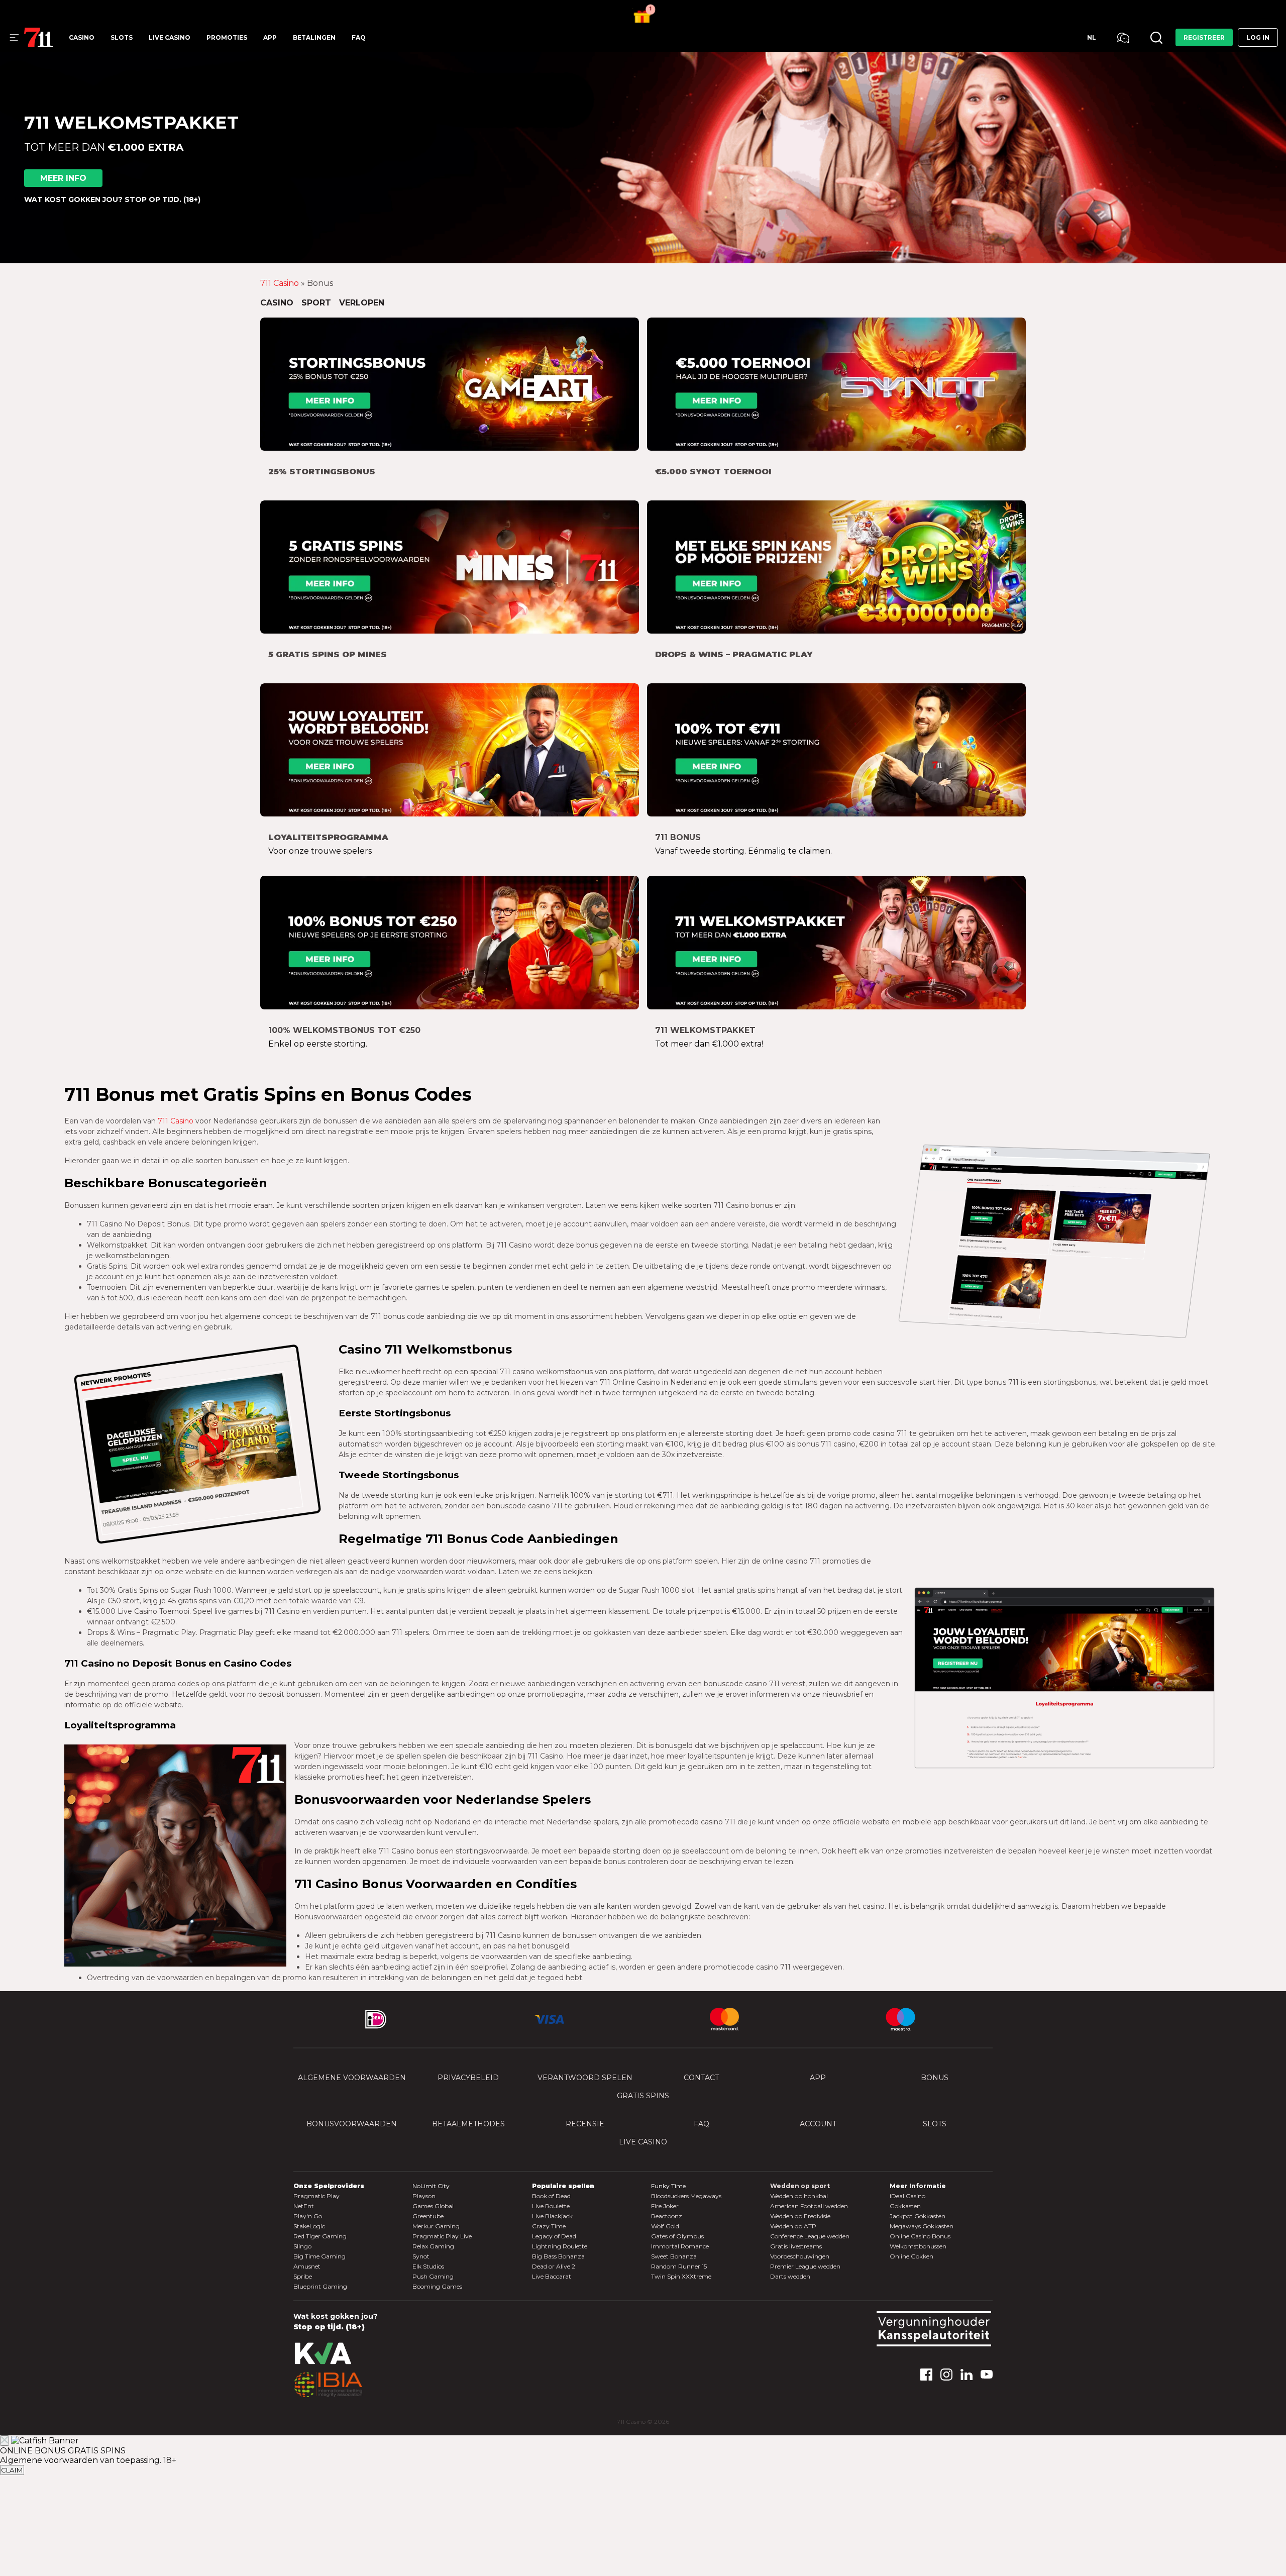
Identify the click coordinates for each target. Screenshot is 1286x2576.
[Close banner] (5, 2441)
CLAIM (12, 2470)
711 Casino (280, 283)
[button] (643, 11)
